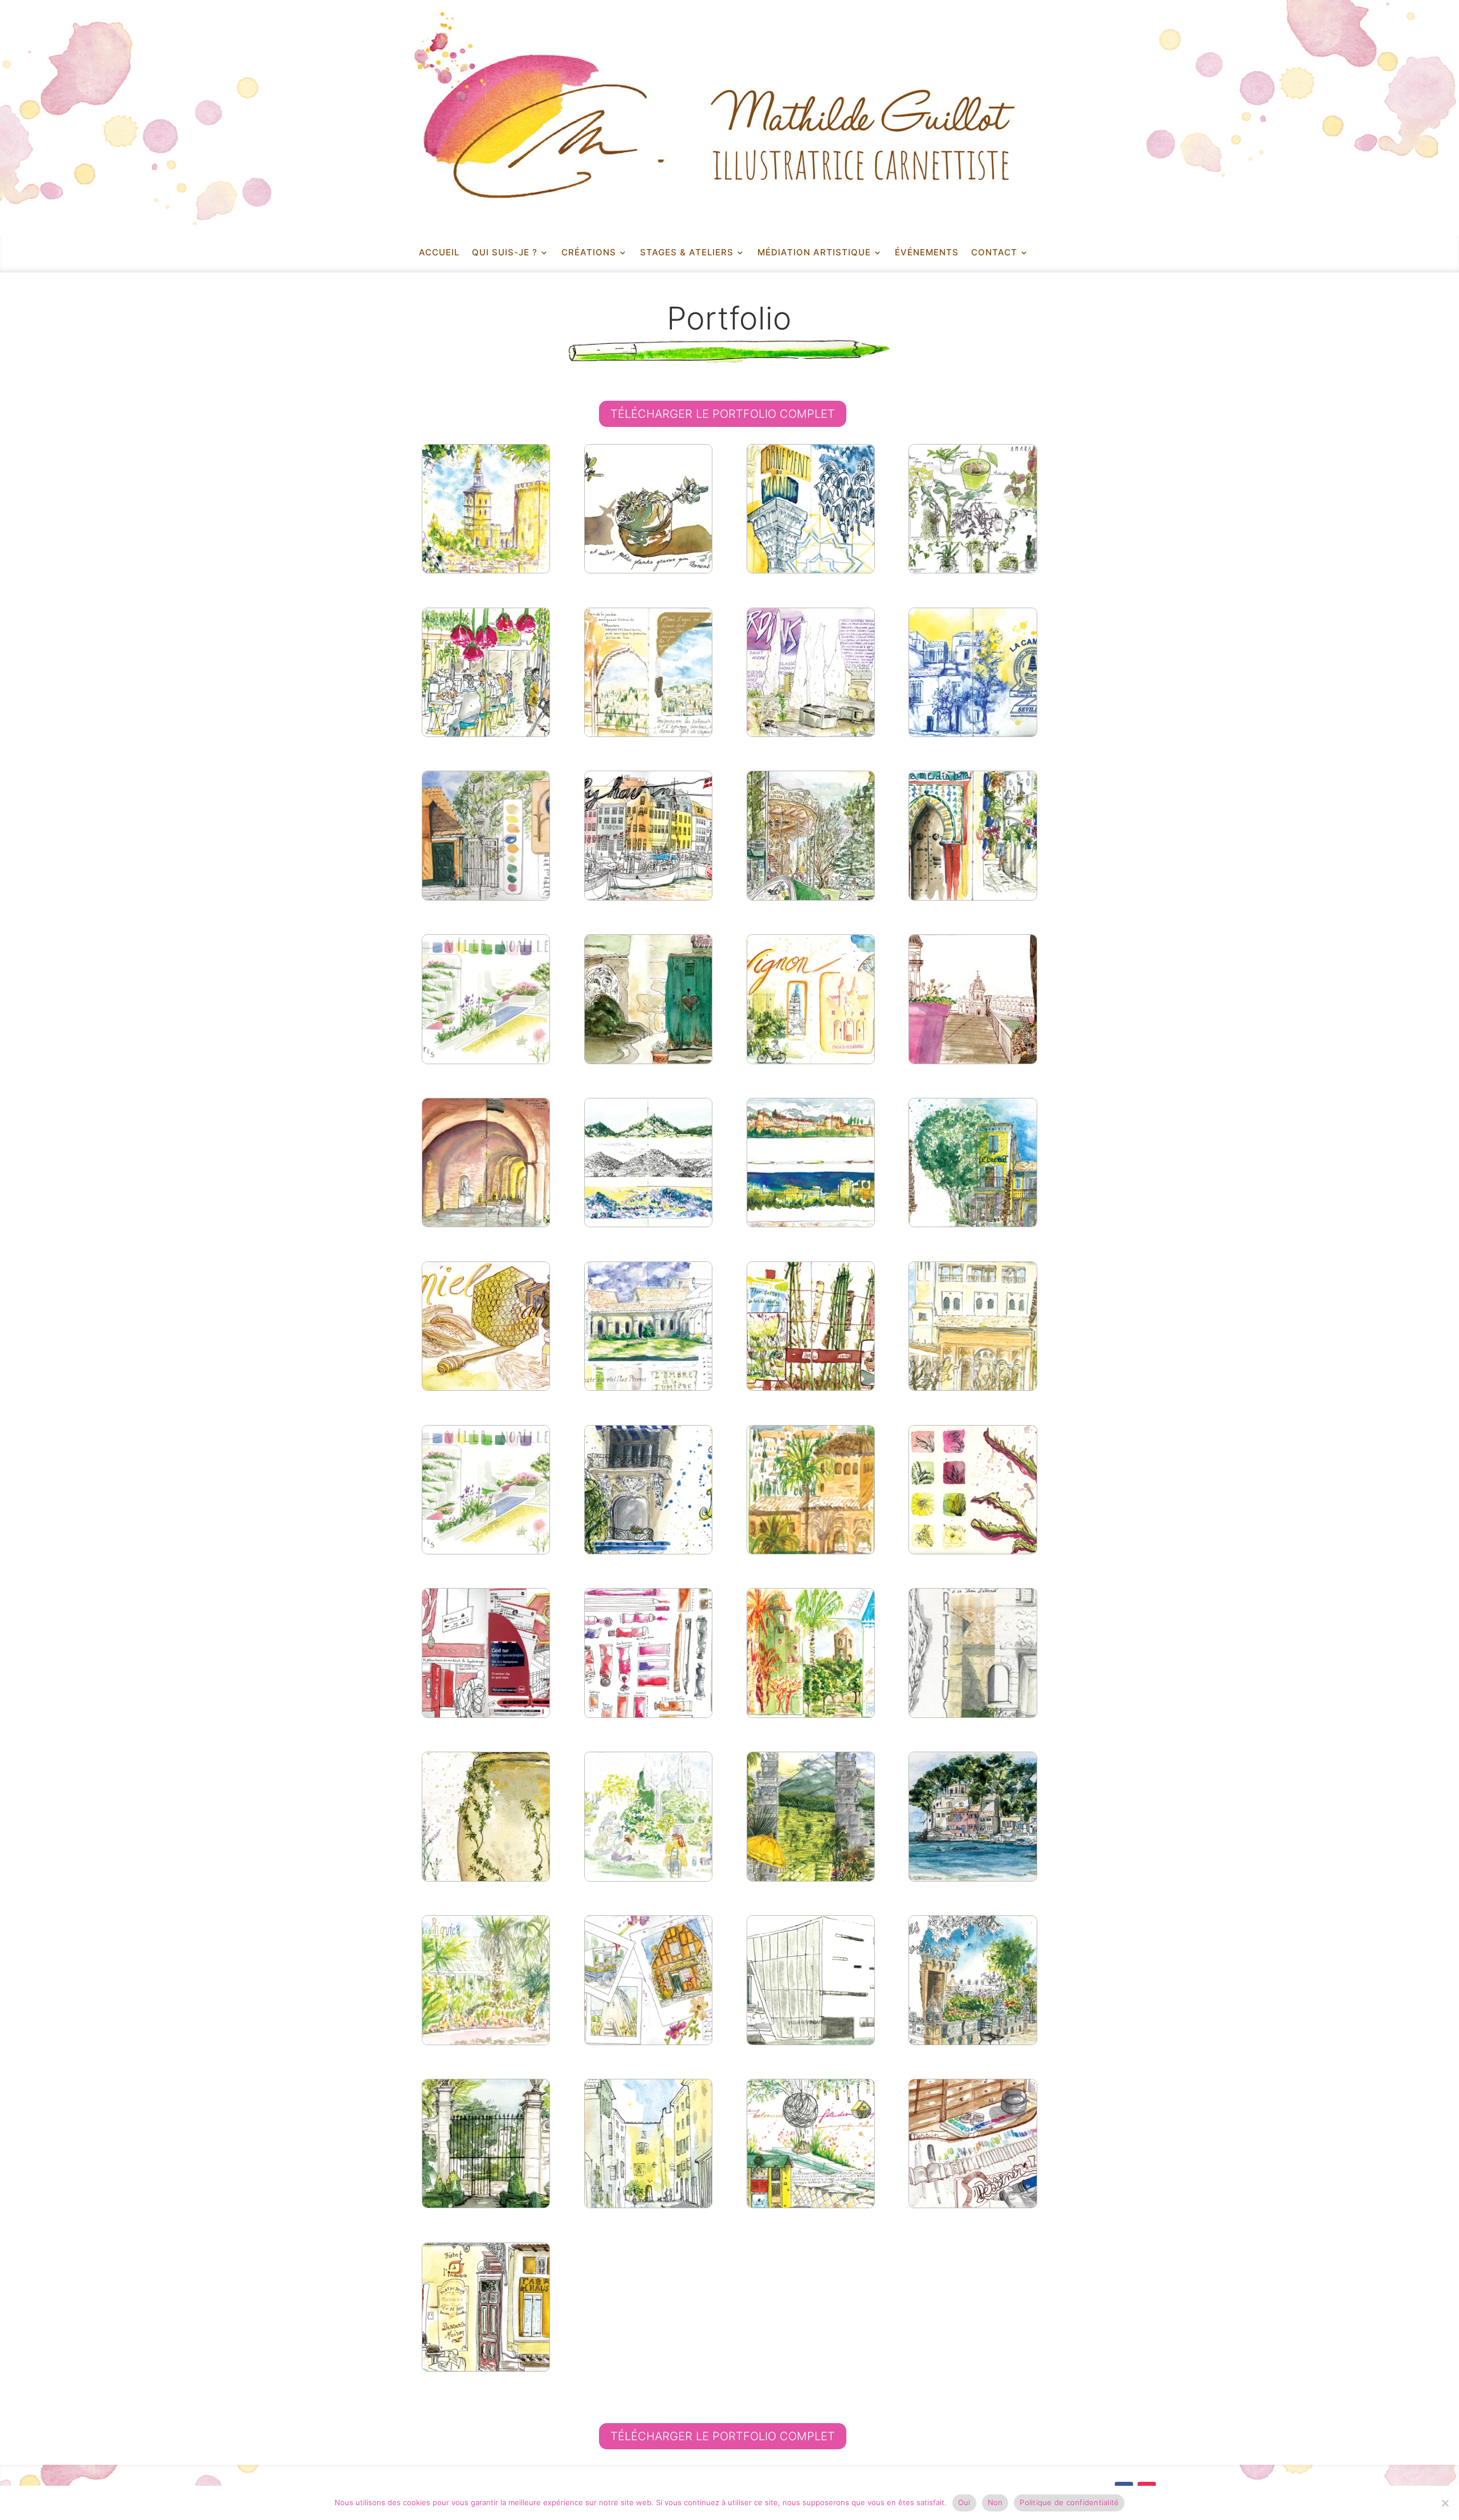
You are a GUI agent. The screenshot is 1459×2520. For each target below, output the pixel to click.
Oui (964, 2502)
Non (995, 2502)
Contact (994, 253)
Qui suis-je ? (505, 253)
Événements (927, 253)
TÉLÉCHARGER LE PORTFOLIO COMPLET (723, 414)
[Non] (1445, 2503)
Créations (589, 253)
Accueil (439, 253)
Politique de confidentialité (1069, 2502)
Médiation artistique (814, 253)
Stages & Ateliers (687, 253)
